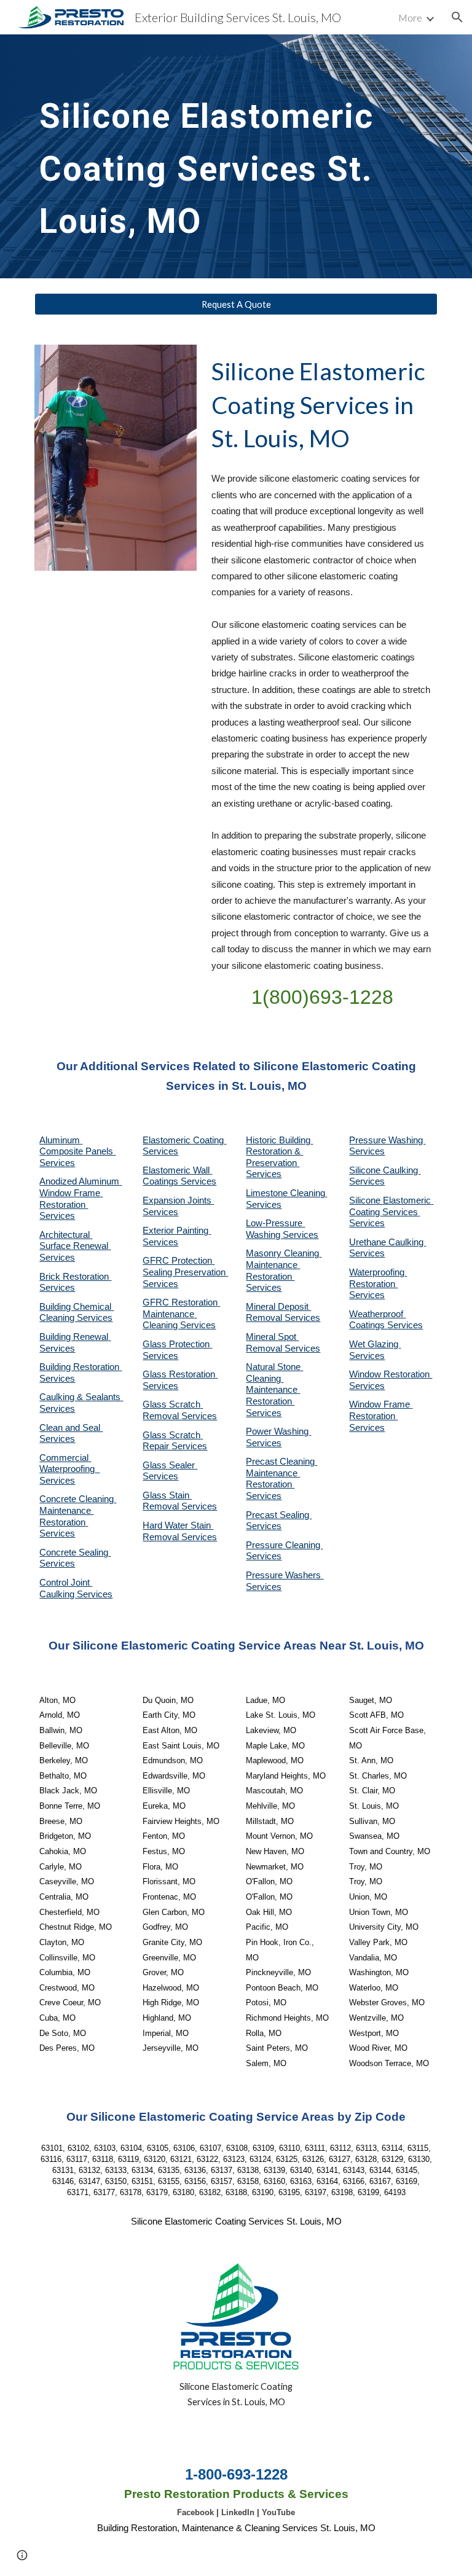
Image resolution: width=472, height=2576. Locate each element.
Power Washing (278, 1431)
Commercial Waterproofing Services (69, 1469)
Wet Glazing (375, 1344)
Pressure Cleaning (284, 1545)
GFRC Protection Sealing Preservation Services (185, 1272)
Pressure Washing (387, 1140)
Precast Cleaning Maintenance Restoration (281, 1473)
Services (264, 1205)
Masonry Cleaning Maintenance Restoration (284, 1265)
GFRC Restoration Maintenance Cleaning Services (181, 1314)
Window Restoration (391, 1374)
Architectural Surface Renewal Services (75, 1246)
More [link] (410, 18)
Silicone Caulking (385, 1170)
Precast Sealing (279, 1515)
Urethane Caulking (387, 1242)
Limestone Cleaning (285, 1193)
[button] (457, 17)
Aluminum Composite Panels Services (77, 1152)
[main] (218, 156)
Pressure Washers (285, 1575)
